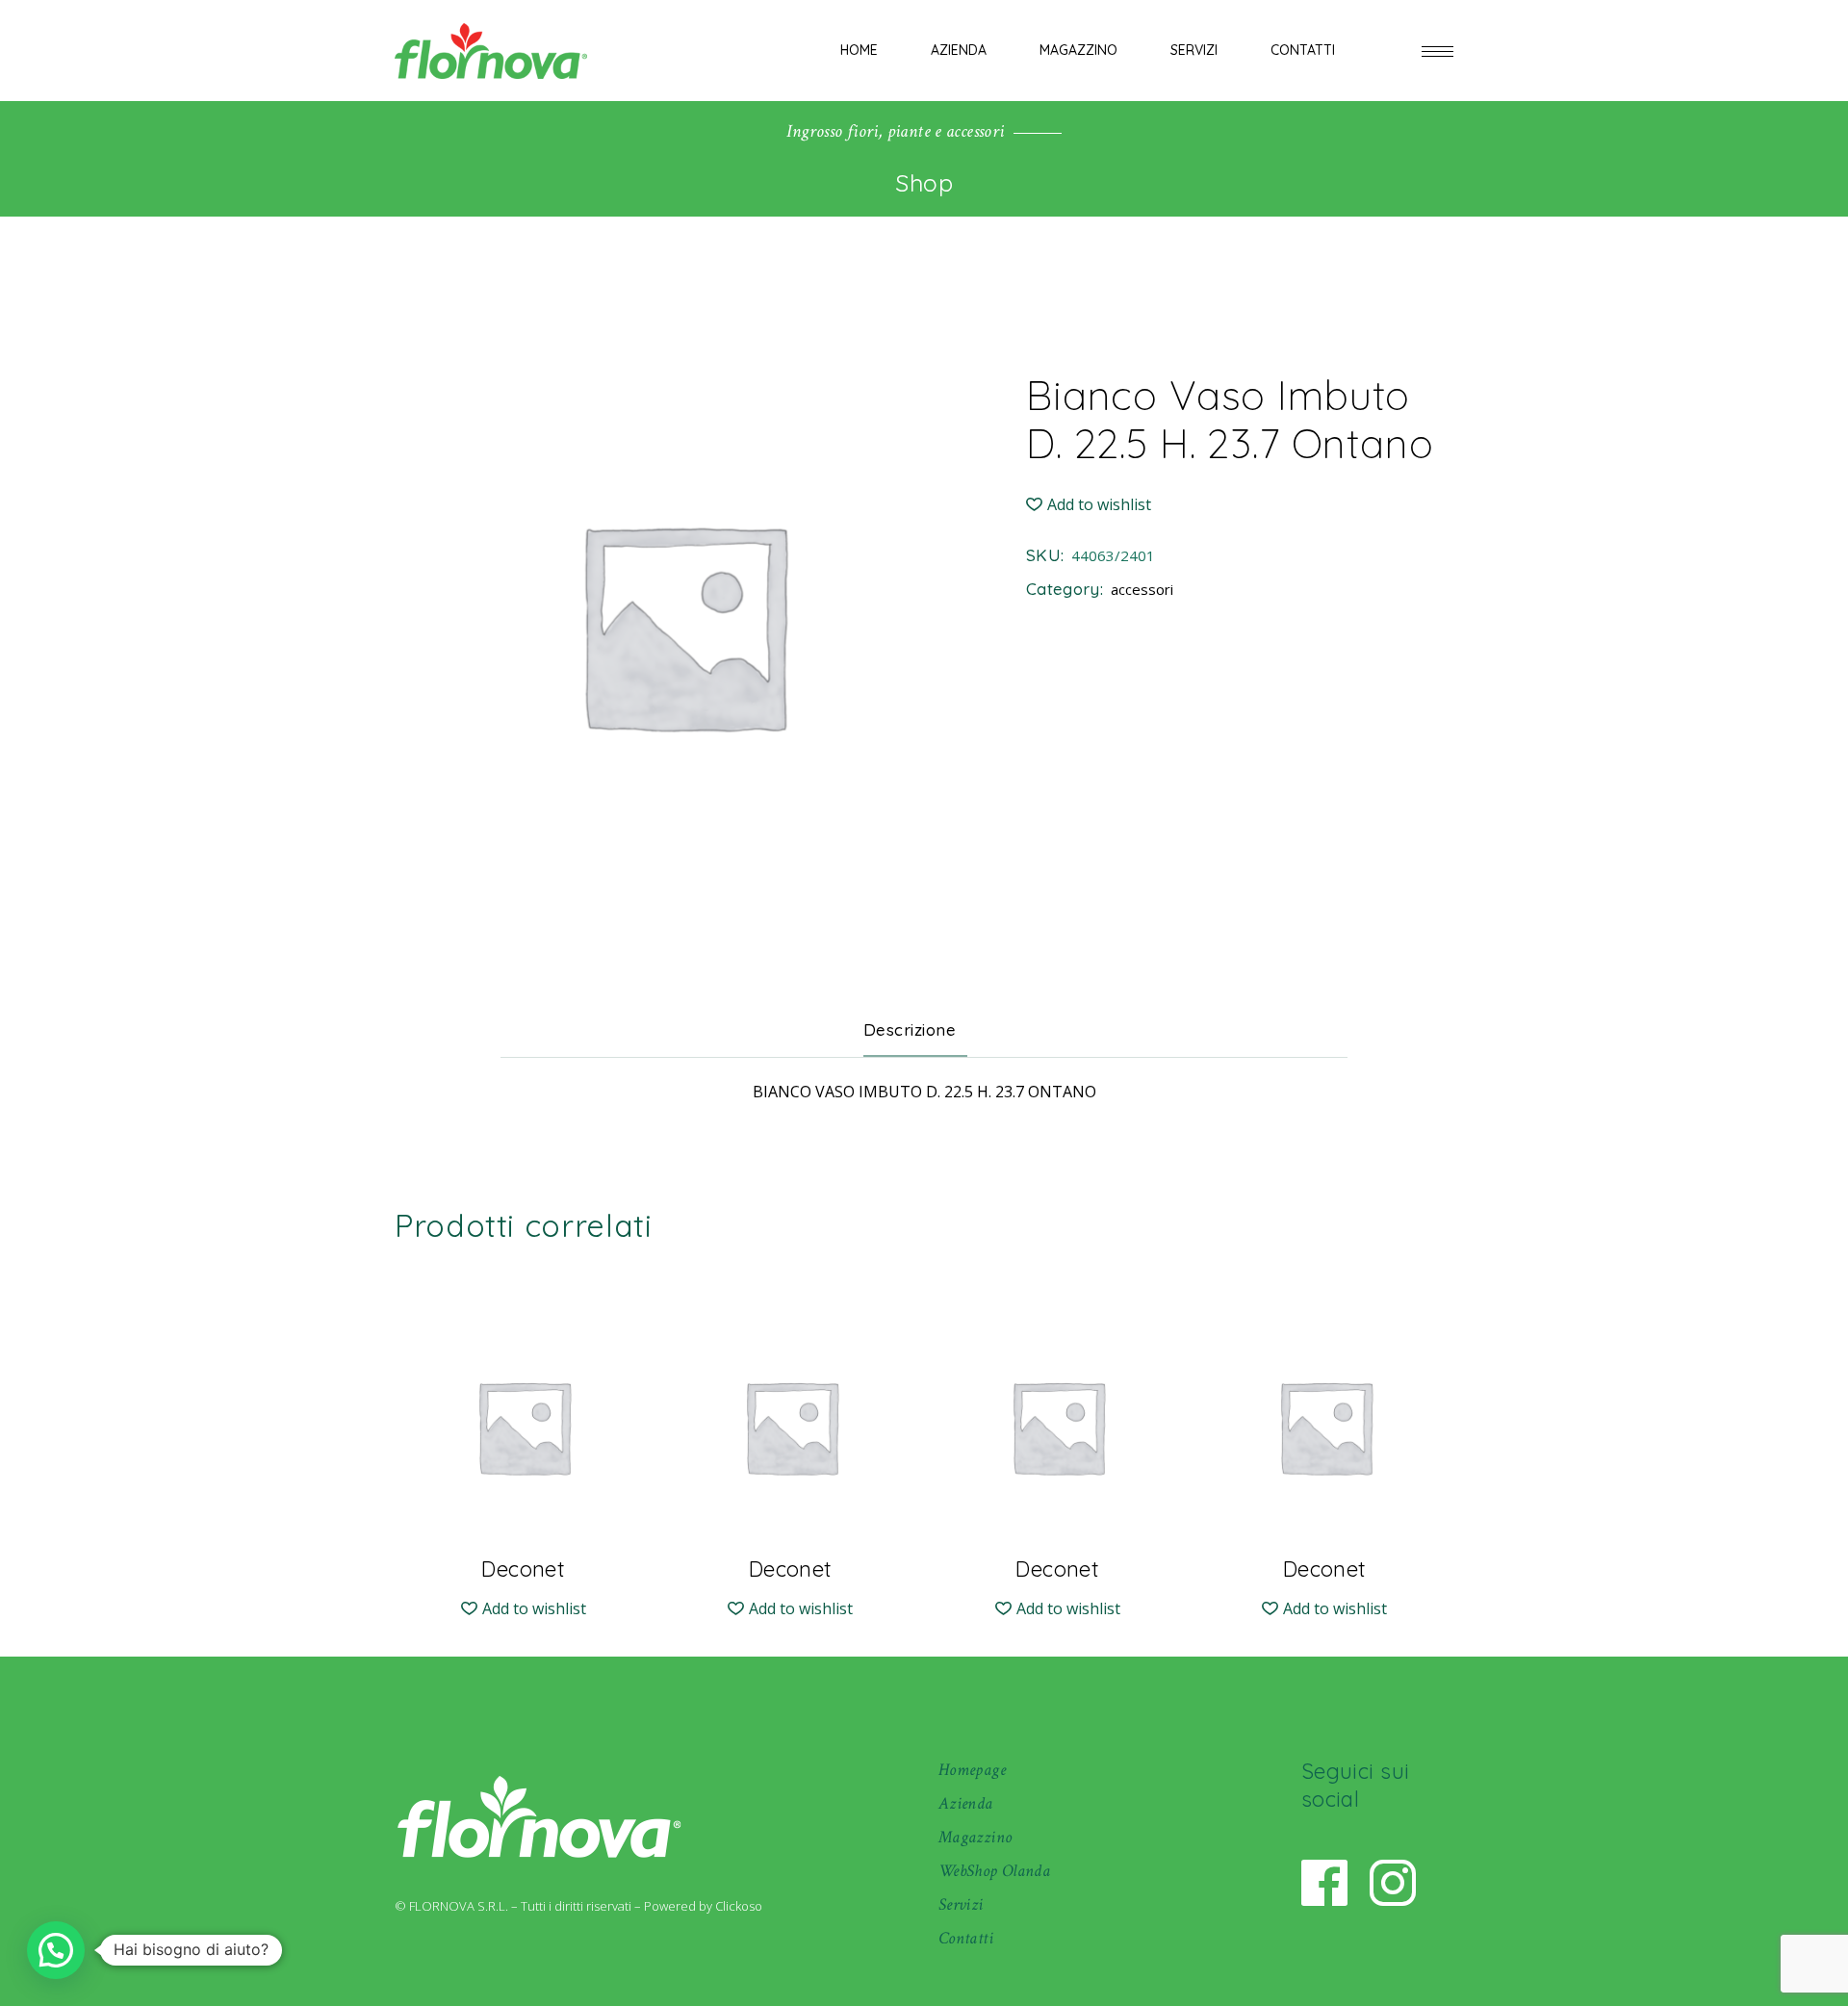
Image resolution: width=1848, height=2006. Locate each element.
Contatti (966, 1938)
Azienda (966, 1803)
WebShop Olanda (994, 1871)
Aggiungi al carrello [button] (523, 1554)
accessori (1142, 589)
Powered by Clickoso (703, 1906)
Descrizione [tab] (910, 1029)
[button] (1089, 505)
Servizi (961, 1904)
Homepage (972, 1770)
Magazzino (975, 1837)
